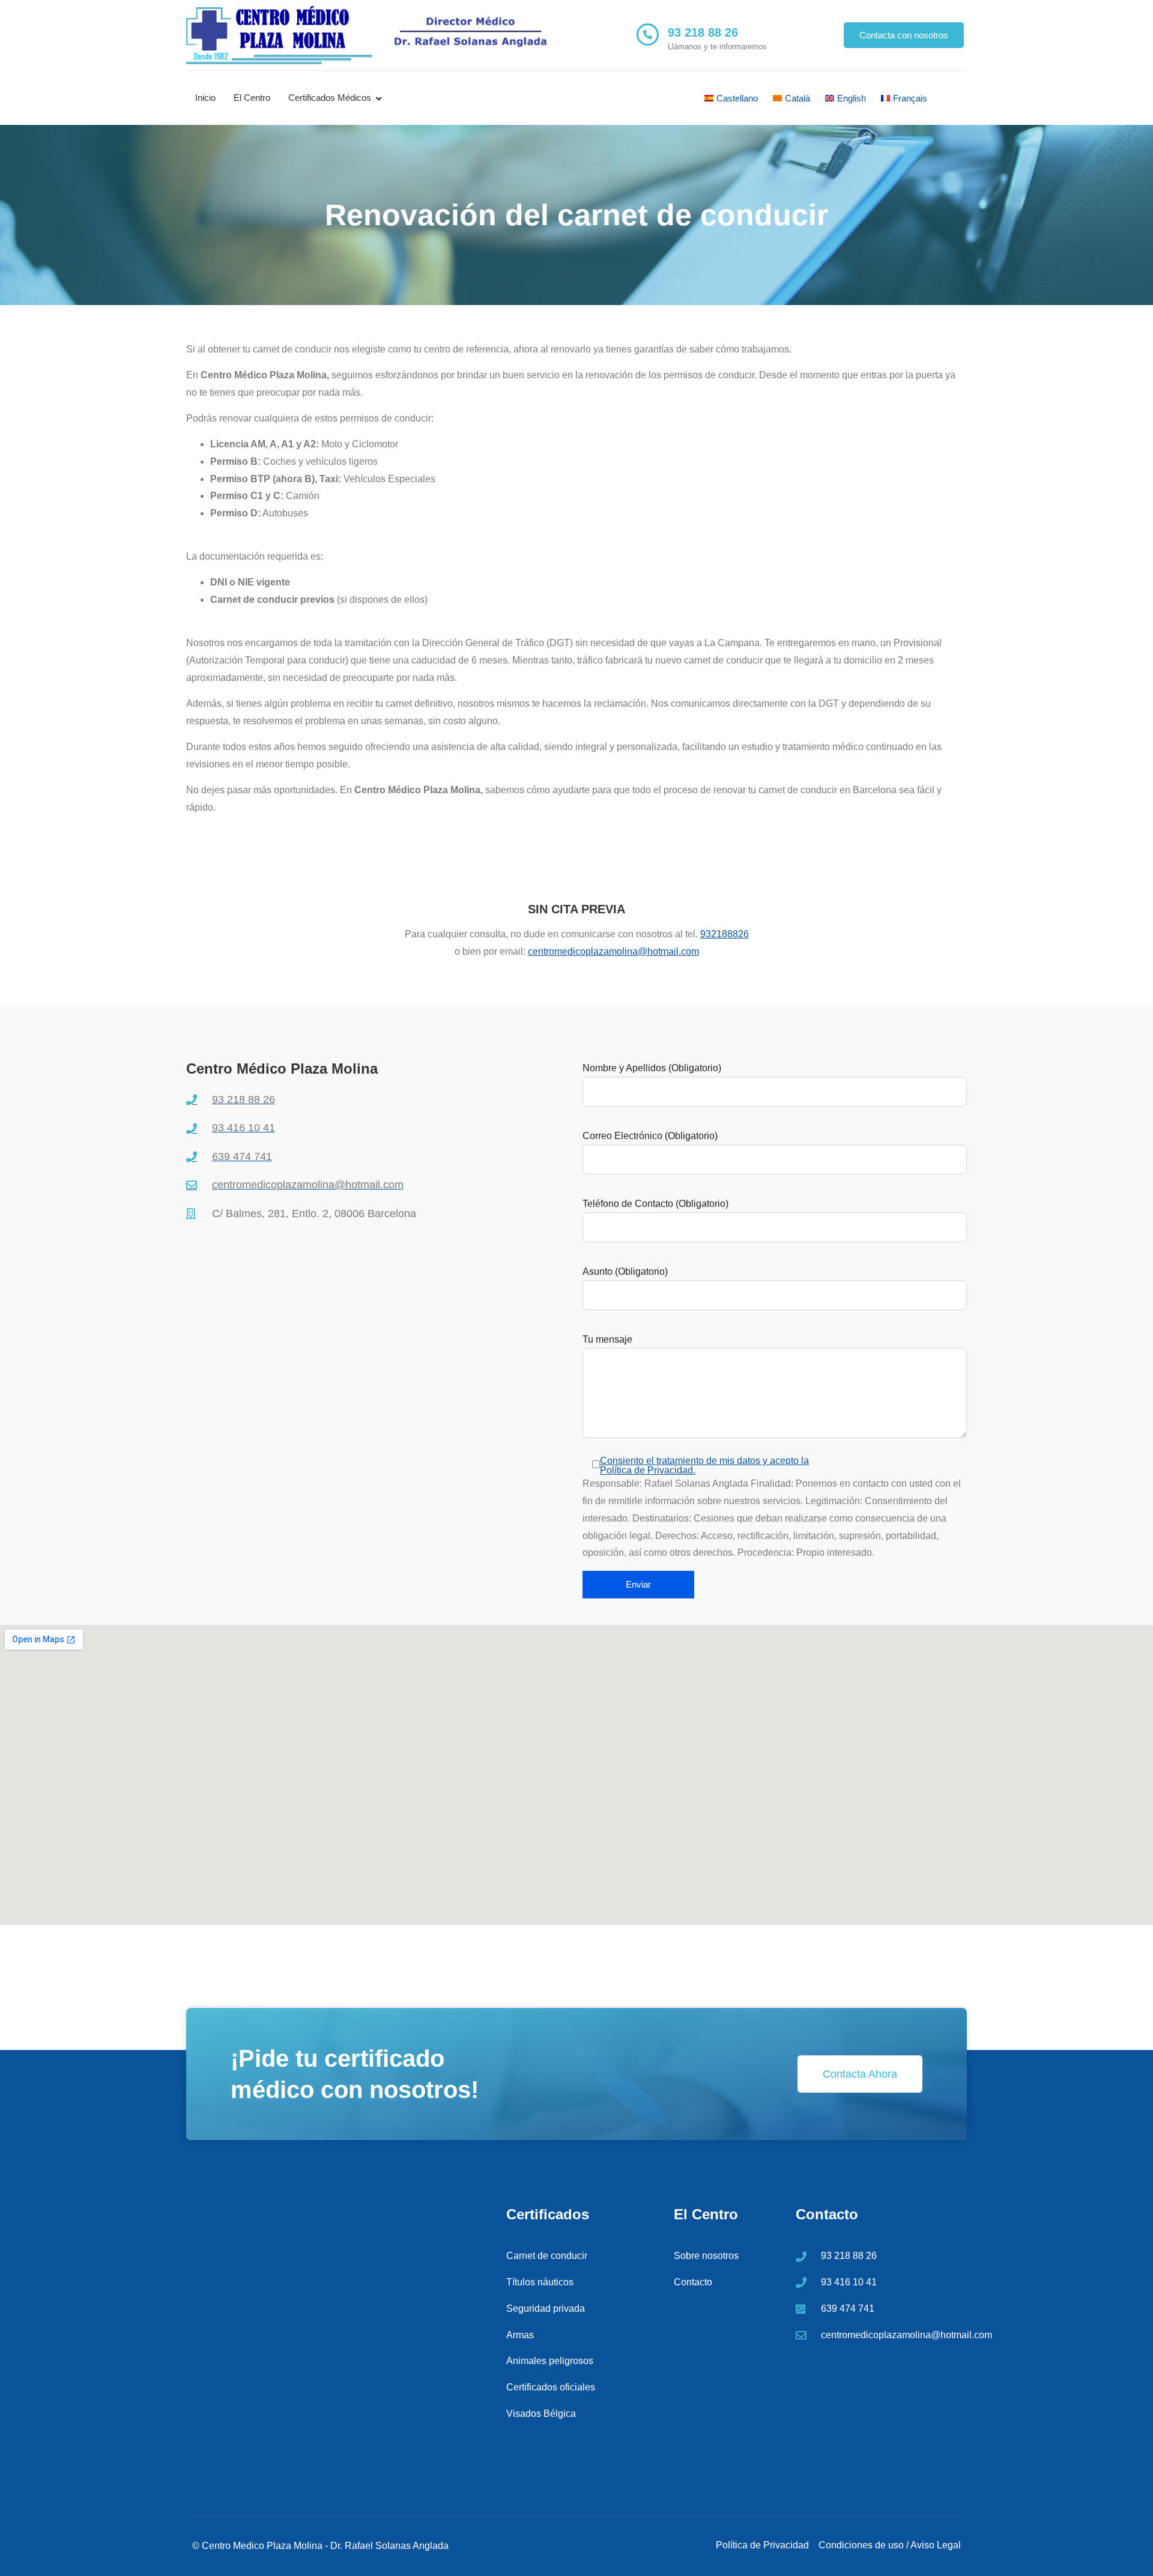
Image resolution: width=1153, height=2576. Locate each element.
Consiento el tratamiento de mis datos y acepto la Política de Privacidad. (704, 1465)
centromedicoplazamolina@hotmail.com (613, 951)
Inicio (205, 98)
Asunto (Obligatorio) (625, 1272)
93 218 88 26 (703, 32)
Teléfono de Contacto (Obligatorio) (655, 1204)
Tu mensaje (607, 1340)
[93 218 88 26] (648, 35)
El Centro (252, 98)
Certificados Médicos (330, 98)
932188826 (725, 934)
